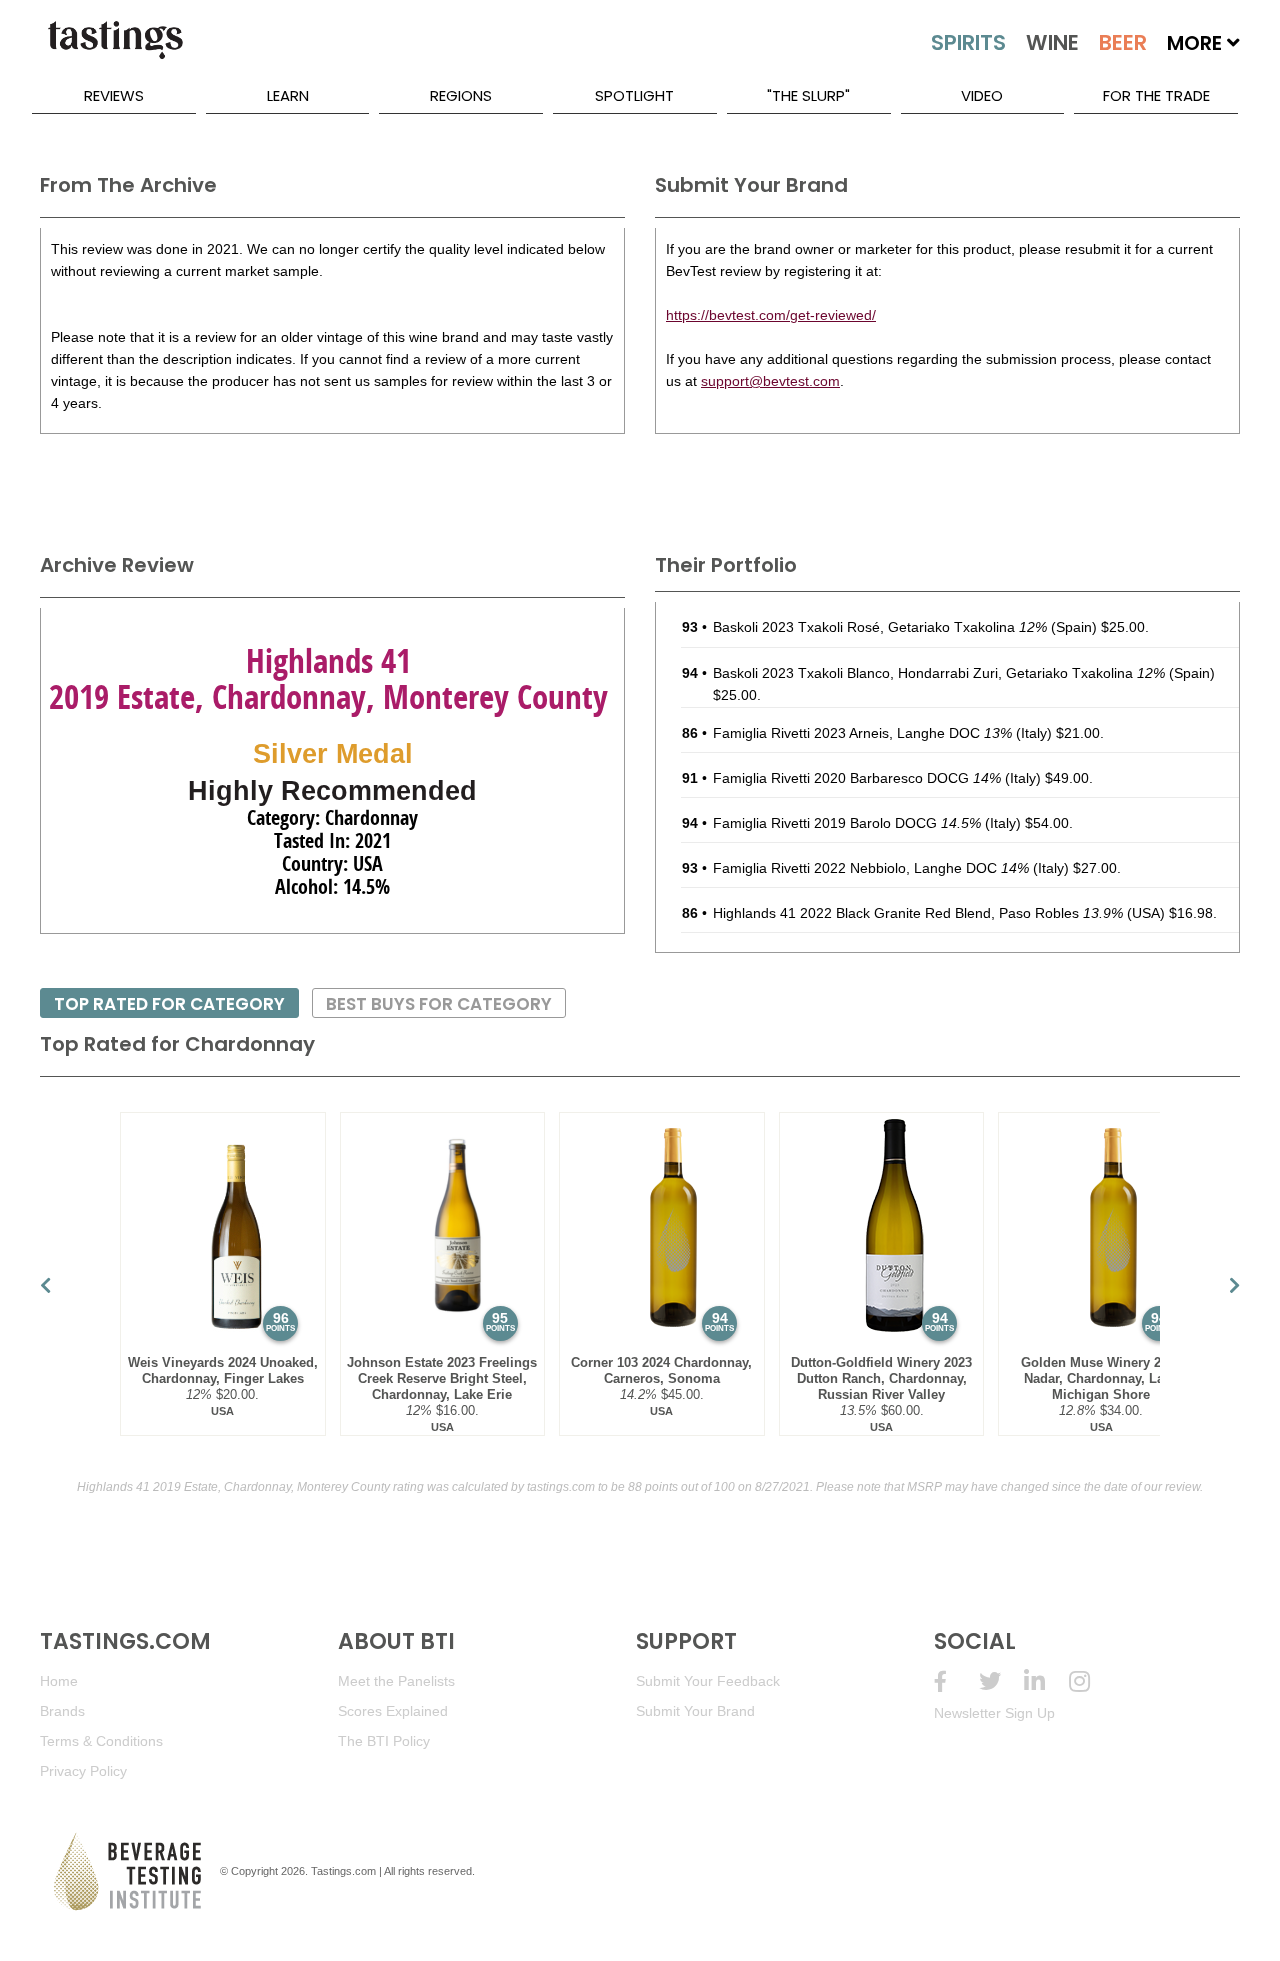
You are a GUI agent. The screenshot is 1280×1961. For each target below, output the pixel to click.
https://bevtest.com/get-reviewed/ (771, 315)
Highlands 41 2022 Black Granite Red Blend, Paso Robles (918, 913)
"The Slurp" (808, 95)
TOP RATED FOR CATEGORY (169, 1004)
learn (288, 95)
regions (461, 95)
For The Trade (1156, 95)
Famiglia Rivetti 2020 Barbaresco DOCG (857, 778)
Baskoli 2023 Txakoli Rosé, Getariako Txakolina (880, 627)
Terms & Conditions (101, 1741)
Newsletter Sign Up (994, 1713)
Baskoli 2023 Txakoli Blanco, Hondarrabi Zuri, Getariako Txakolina (939, 673)
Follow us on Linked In (1046, 1681)
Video (982, 95)
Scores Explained (393, 1711)
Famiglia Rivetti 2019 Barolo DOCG (847, 823)
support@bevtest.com (770, 381)
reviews (114, 95)
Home (59, 1681)
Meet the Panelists (396, 1681)
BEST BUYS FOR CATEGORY (439, 1004)
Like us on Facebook (956, 1681)
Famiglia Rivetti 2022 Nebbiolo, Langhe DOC (871, 868)
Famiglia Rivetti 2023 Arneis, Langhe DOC (862, 733)
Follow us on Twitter (1001, 1681)
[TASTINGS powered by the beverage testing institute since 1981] (115, 50)
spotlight (634, 95)
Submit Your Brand (695, 1711)
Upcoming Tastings (1091, 1681)
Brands (62, 1711)
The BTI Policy (384, 1741)
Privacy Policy (83, 1771)
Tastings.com (343, 1871)
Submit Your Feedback (708, 1681)
